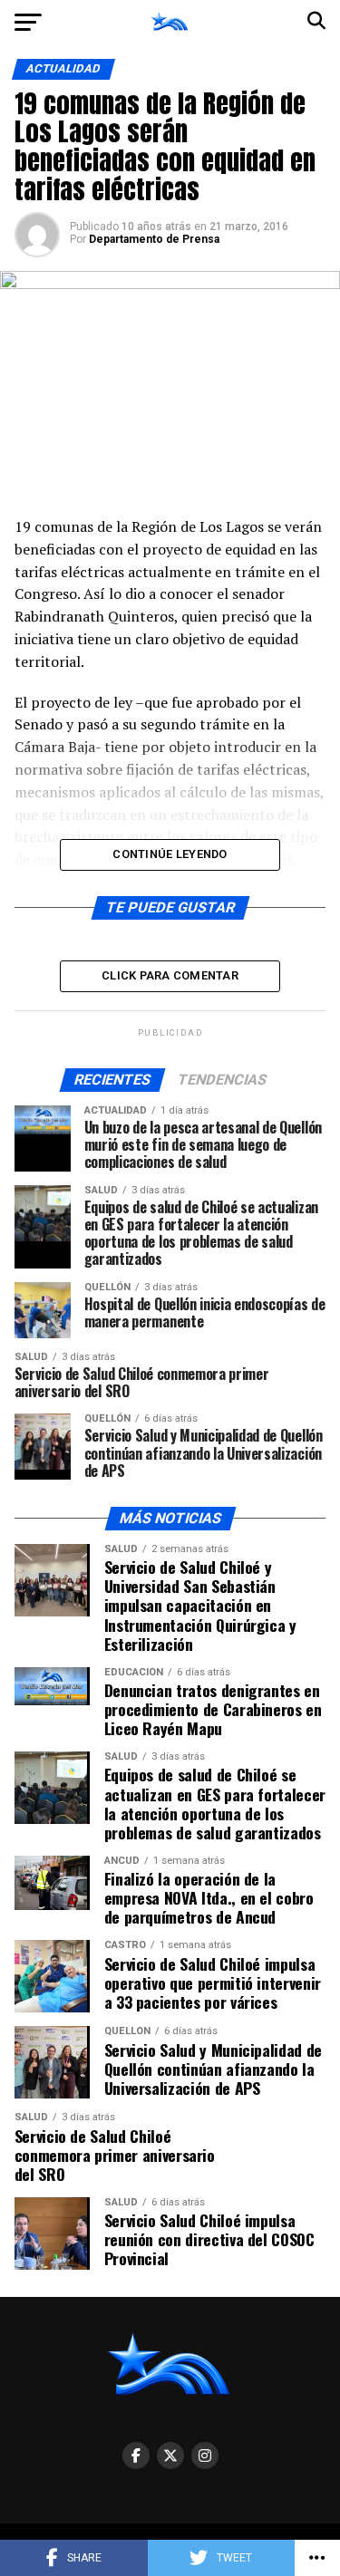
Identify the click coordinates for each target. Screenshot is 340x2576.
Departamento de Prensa (154, 239)
